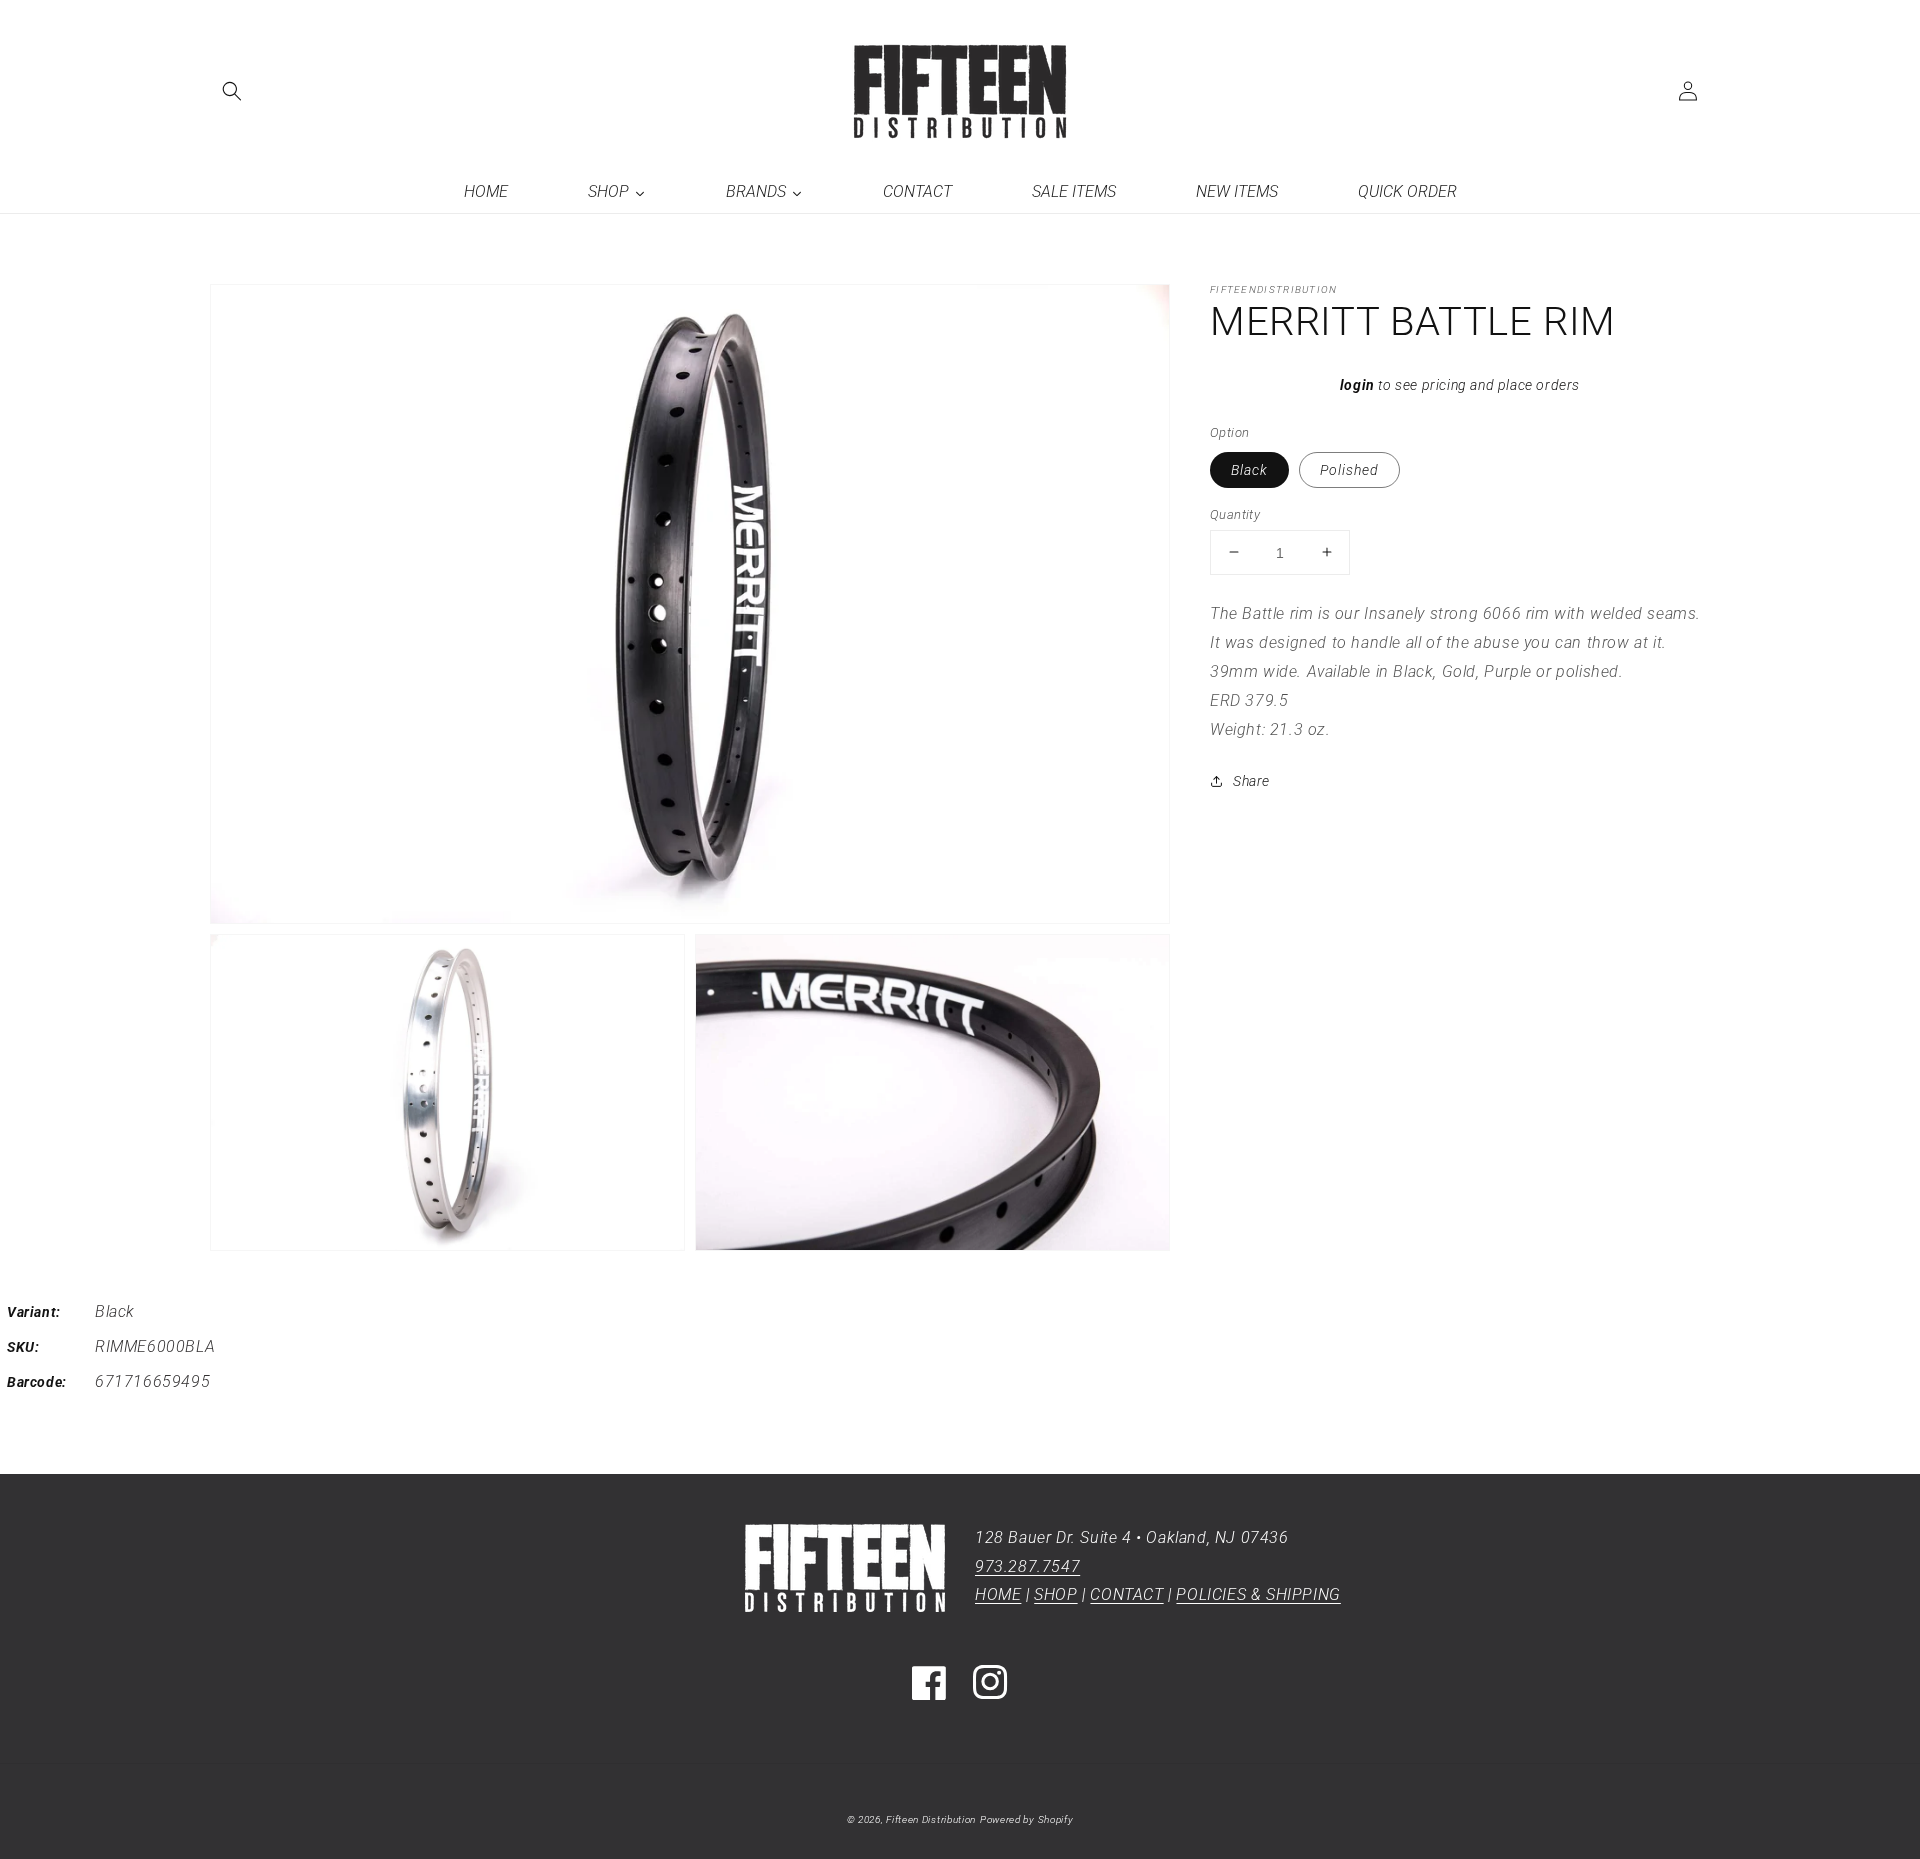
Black (1249, 469)
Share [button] (1251, 781)
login (1357, 385)
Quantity (1235, 513)
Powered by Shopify (1027, 1819)
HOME (998, 1594)
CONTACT (1126, 1594)
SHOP (1055, 1594)
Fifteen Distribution (931, 1819)
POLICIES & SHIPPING (1258, 1594)
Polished (1349, 469)
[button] (232, 91)
